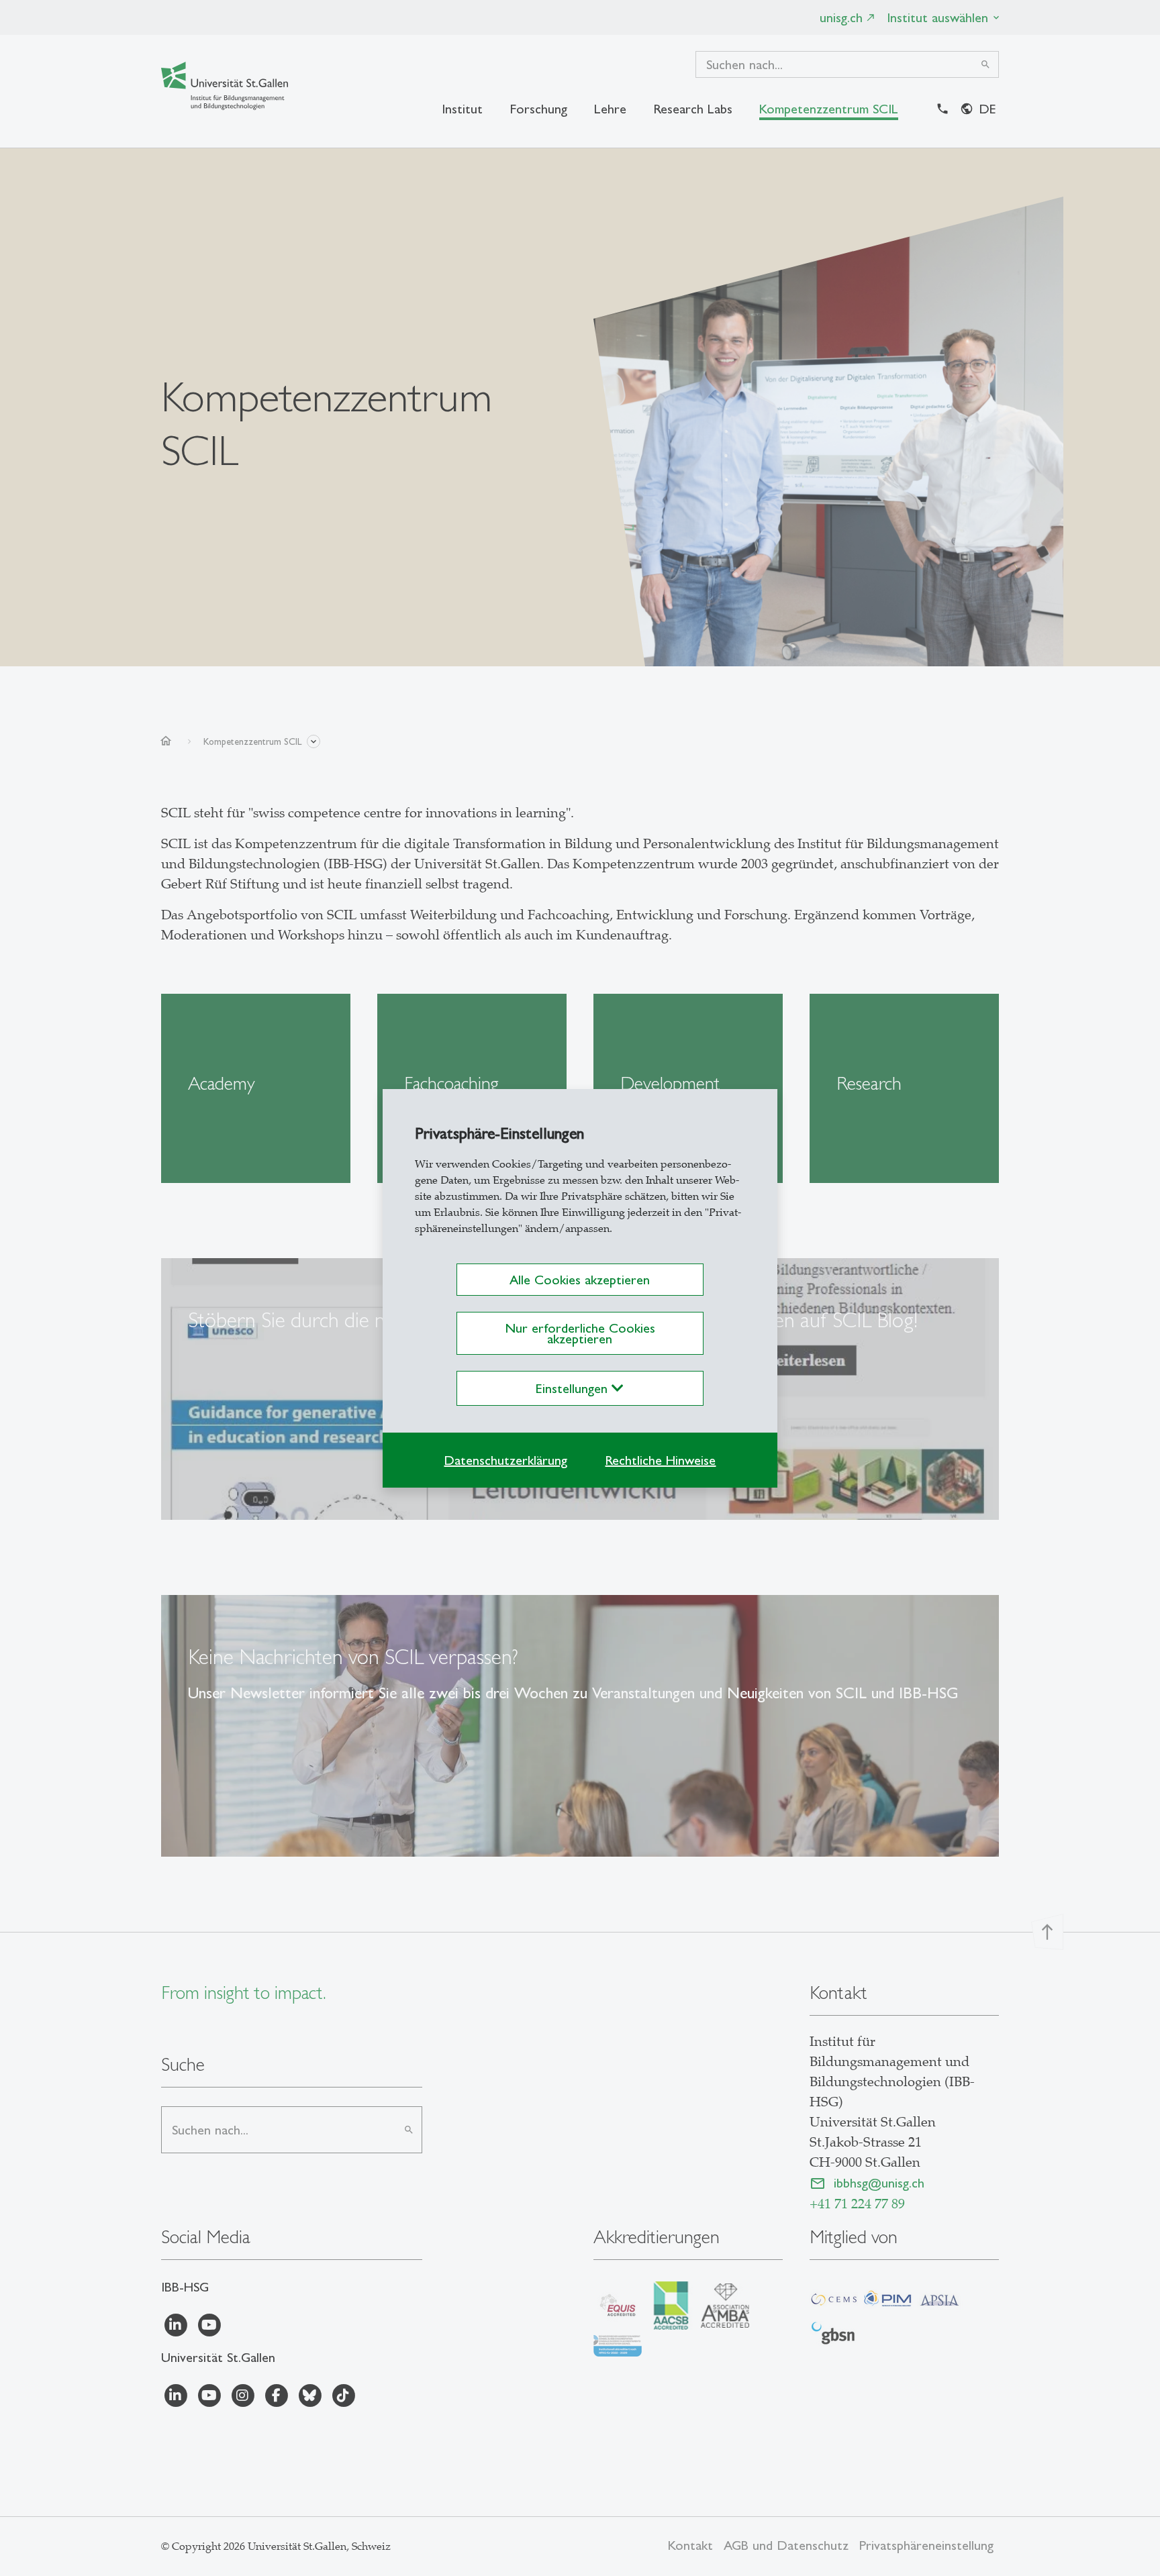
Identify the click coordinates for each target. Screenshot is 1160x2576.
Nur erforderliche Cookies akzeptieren (580, 1333)
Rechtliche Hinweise (660, 1460)
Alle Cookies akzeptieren (580, 1280)
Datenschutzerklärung (505, 1460)
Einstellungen (574, 1388)
